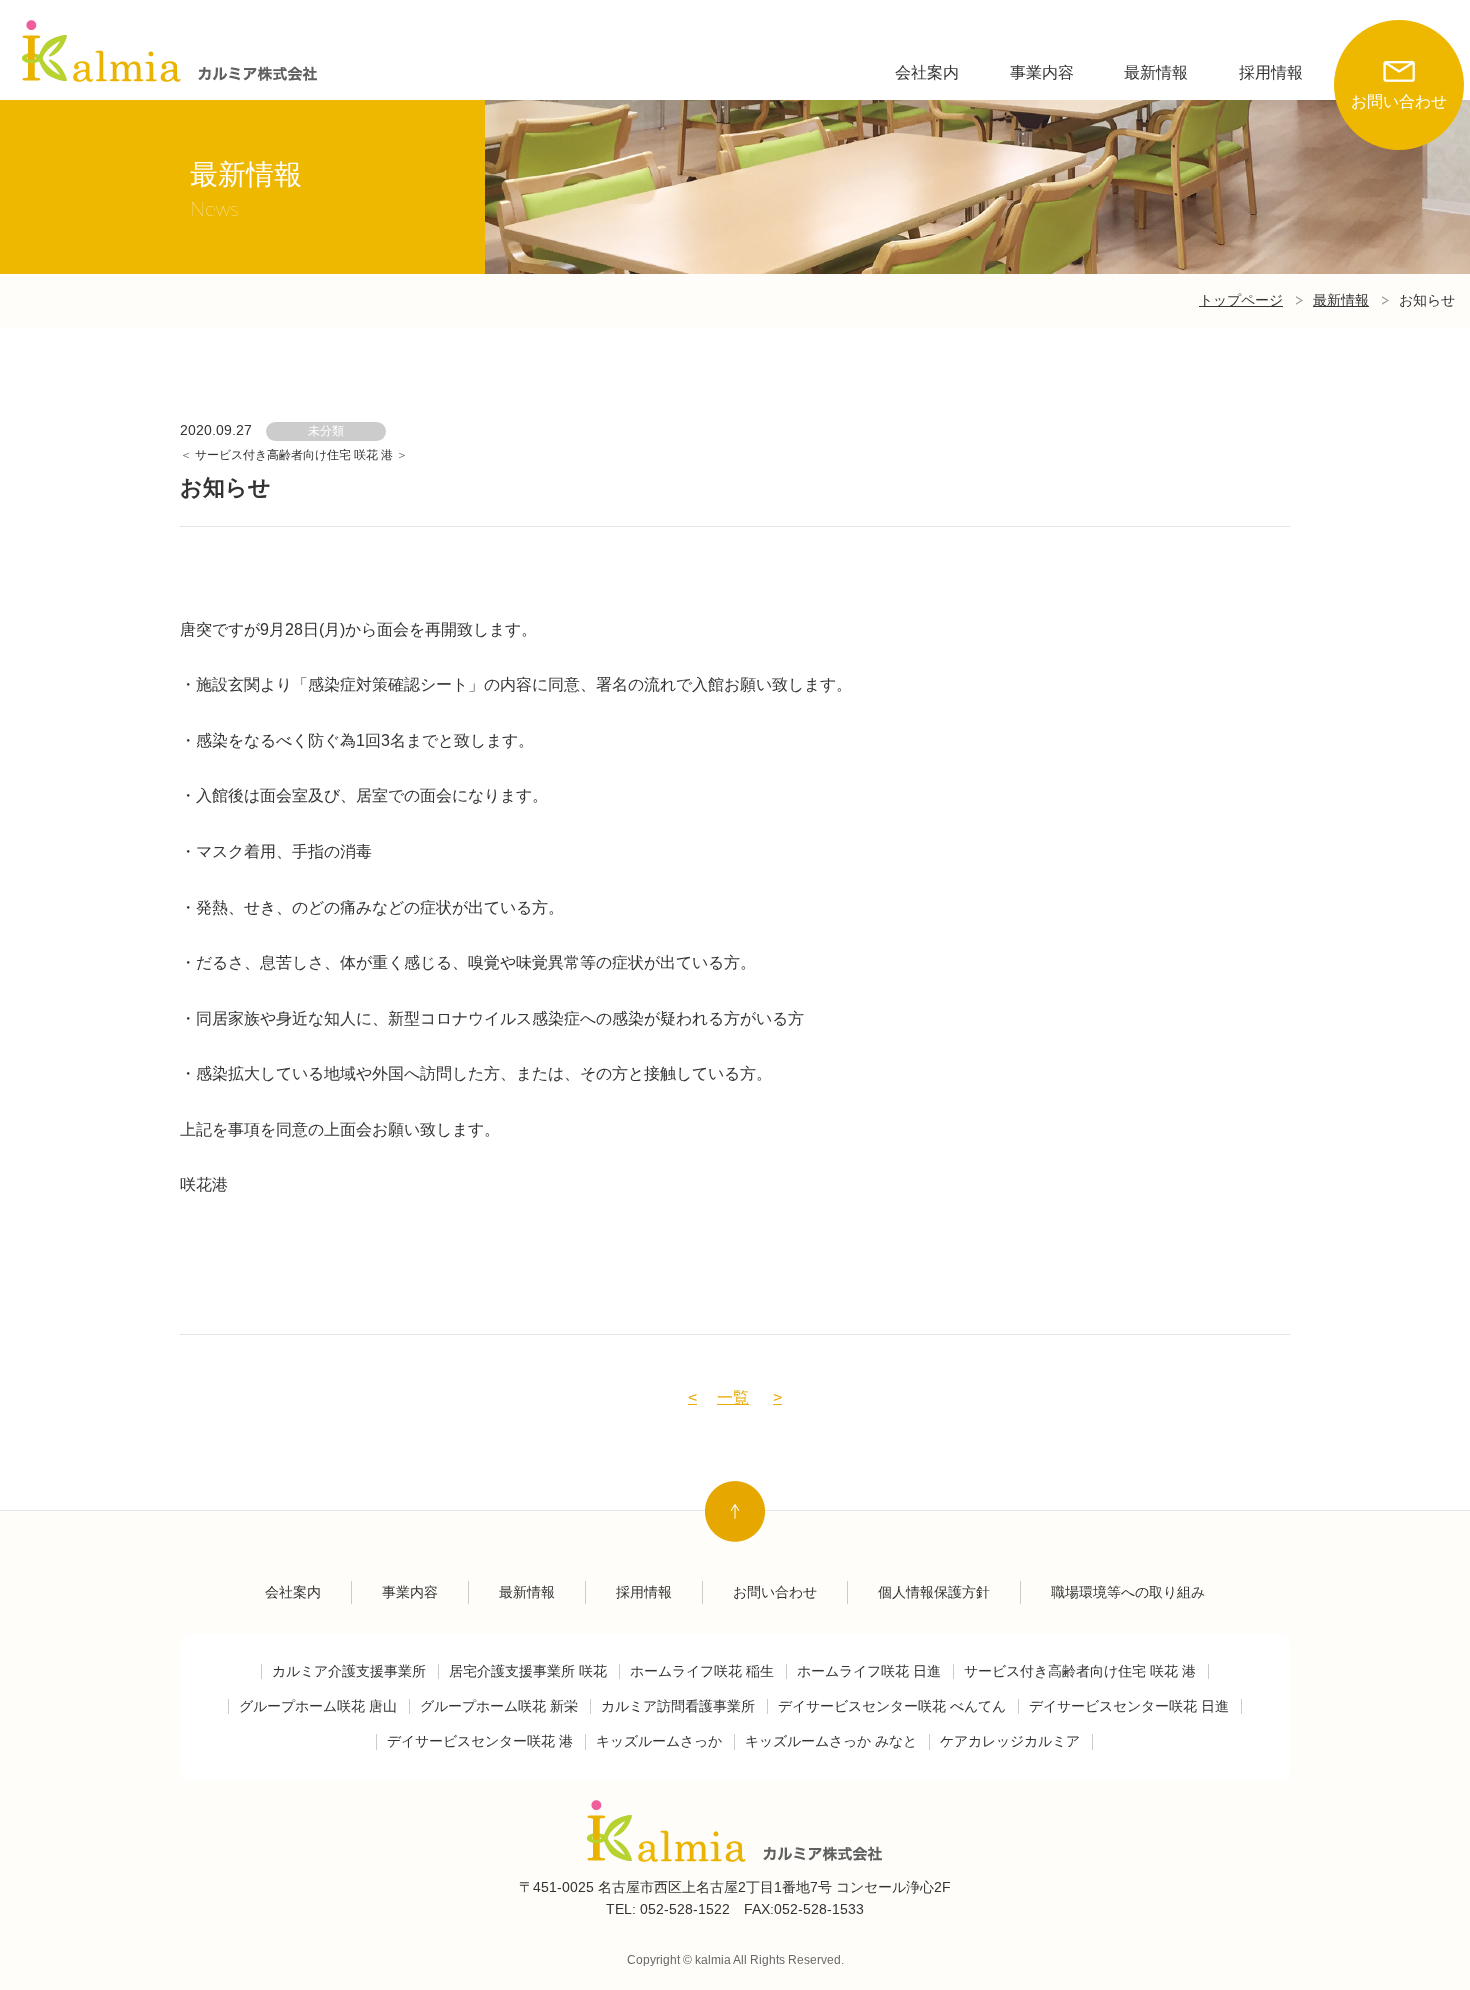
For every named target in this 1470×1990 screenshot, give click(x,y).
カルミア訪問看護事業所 (678, 1706)
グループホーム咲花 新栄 (499, 1706)
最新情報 (1156, 72)
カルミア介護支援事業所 (349, 1671)
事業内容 (1042, 72)
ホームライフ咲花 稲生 (702, 1671)
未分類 (326, 431)
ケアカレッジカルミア (1010, 1741)
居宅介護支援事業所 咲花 (528, 1671)
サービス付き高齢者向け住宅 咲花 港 (295, 455)
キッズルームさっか (659, 1741)
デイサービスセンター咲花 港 (480, 1741)
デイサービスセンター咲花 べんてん (892, 1706)
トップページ (1241, 300)
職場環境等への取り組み (1128, 1592)
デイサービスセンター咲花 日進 (1129, 1706)
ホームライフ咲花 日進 (869, 1671)
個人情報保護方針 (934, 1592)
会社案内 (927, 72)
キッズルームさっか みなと (831, 1741)
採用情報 (1271, 72)
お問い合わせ (1399, 101)
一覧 (733, 1397)
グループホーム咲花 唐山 (318, 1706)
